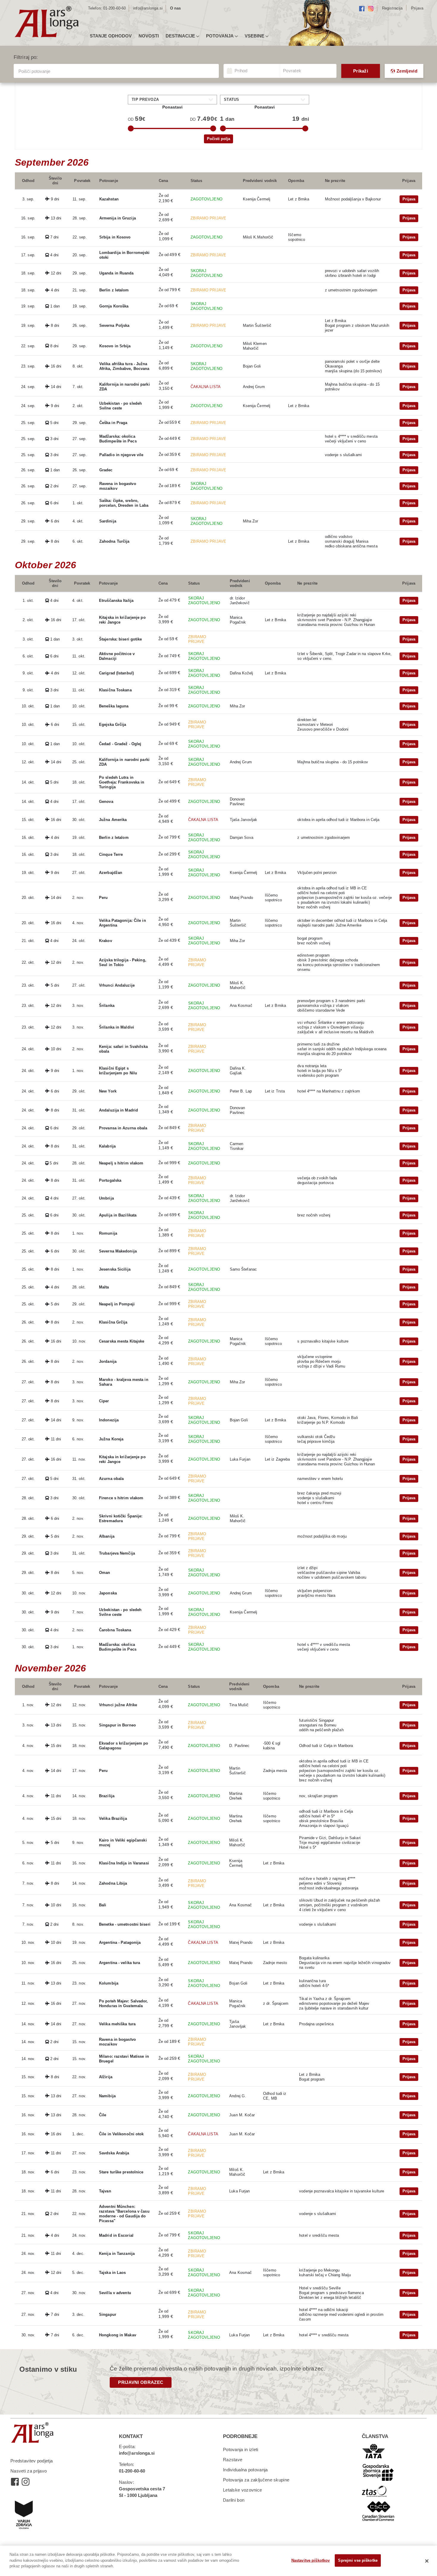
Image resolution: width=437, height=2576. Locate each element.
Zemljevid (407, 71)
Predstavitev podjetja (32, 2461)
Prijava (409, 199)
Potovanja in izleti (241, 2449)
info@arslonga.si (148, 8)
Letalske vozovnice (242, 2490)
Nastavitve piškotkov (311, 2560)
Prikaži (361, 71)
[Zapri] (427, 2561)
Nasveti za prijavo (29, 2471)
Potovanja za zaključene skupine (256, 2480)
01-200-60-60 (114, 8)
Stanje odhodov (111, 36)
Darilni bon (234, 2500)
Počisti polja (218, 139)
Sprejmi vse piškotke (358, 2560)
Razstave (233, 2460)
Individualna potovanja (245, 2470)
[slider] (131, 128)
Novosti (149, 36)
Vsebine (254, 36)
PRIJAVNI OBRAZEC (141, 2382)
